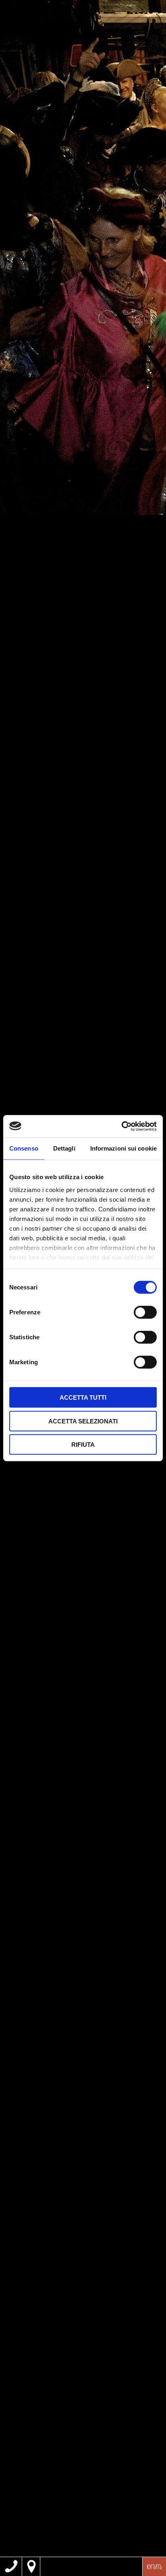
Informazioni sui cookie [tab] (123, 1148)
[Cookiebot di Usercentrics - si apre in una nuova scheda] (121, 1126)
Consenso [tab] (24, 1148)
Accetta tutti (83, 1397)
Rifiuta (83, 1445)
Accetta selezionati (83, 1421)
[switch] (145, 1312)
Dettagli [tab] (64, 1148)
